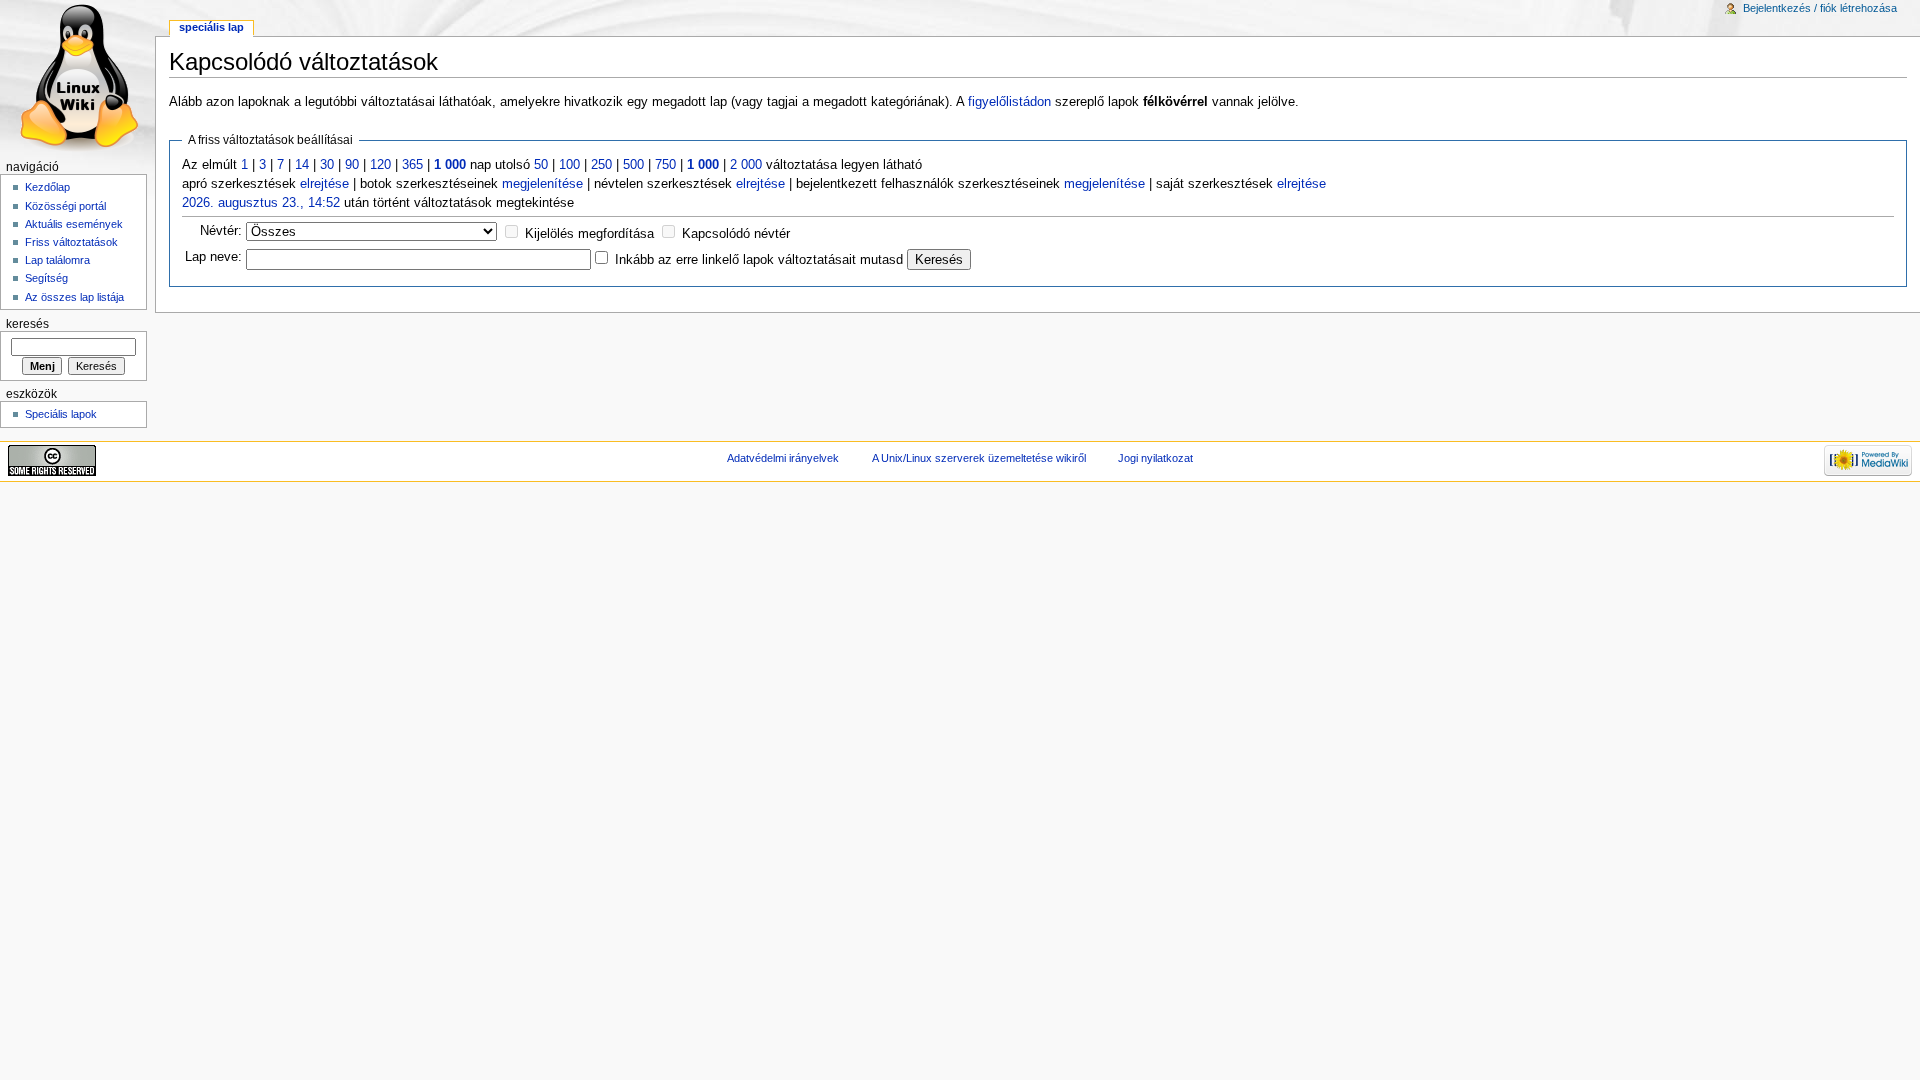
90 (352, 165)
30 (327, 165)
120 (380, 165)
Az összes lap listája (74, 297)
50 (541, 165)
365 (412, 165)
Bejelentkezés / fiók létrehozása (1820, 8)
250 (601, 165)
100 (569, 165)
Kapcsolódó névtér (736, 234)
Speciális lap (211, 27)
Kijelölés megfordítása (589, 234)
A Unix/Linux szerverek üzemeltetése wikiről (979, 458)
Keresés (27, 324)
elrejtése (324, 184)
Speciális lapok (61, 414)
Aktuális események (74, 224)
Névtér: (221, 231)
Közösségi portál (65, 206)
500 (633, 165)
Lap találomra (57, 260)
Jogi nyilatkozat (1155, 458)
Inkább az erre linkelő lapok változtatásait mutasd (759, 260)
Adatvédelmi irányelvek (783, 458)
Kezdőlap (47, 187)
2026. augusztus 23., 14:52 (261, 203)
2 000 (746, 165)
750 (665, 165)
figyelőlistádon (1009, 102)
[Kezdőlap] (77, 77)
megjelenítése (542, 184)
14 (302, 165)
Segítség (46, 278)
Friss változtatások (71, 242)
